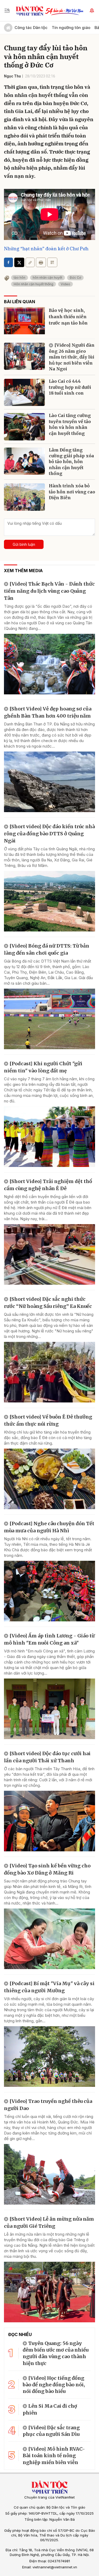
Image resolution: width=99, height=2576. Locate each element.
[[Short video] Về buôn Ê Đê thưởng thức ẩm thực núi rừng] (49, 1479)
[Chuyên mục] (7, 11)
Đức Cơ (75, 278)
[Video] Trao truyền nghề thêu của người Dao (48, 2105)
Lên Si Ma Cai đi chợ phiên (50, 2409)
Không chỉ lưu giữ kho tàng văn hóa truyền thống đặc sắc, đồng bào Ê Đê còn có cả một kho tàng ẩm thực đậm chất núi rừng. (48, 1438)
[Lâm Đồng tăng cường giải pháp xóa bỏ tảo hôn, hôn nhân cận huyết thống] (24, 461)
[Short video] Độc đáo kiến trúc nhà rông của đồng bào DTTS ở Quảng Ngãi (49, 834)
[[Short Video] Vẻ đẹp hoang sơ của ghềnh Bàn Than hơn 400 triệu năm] (49, 782)
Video (65, 284)
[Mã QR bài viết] (52, 262)
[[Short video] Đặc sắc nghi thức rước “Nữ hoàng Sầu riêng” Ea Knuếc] (49, 1372)
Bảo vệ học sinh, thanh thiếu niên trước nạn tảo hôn (68, 317)
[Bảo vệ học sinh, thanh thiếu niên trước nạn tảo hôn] (24, 321)
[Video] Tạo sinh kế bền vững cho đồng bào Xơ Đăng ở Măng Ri (47, 1869)
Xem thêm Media (23, 571)
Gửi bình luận (24, 544)
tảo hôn (20, 278)
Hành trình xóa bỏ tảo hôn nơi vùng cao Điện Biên (72, 492)
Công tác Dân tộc (31, 28)
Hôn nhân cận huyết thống (34, 284)
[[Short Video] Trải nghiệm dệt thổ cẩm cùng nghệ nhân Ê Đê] (49, 1254)
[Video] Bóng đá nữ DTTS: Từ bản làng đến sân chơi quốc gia (47, 949)
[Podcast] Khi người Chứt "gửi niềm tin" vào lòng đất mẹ (43, 1067)
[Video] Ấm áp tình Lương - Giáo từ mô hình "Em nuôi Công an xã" (49, 1639)
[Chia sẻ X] (19, 262)
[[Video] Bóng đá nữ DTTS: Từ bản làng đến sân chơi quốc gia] (49, 1019)
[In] (41, 262)
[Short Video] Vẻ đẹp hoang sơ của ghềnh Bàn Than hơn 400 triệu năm (48, 712)
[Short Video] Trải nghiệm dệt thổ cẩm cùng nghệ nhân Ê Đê (48, 1185)
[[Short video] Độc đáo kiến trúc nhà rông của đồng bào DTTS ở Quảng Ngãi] (49, 901)
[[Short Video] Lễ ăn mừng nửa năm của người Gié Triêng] (49, 2292)
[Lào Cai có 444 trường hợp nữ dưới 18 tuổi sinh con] (24, 392)
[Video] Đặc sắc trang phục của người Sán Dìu (51, 2431)
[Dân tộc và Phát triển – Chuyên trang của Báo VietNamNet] (30, 11)
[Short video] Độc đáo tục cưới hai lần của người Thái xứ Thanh (47, 1757)
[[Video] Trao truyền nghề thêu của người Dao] (49, 2174)
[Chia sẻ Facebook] (8, 262)
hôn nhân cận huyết (48, 278)
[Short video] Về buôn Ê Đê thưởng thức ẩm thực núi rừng (48, 1420)
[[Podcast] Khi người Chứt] (49, 1137)
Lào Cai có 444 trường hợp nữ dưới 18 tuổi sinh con (70, 387)
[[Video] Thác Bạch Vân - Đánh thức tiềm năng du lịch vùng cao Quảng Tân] (49, 664)
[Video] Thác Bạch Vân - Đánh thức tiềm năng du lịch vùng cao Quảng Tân (49, 591)
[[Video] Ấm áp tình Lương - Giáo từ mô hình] (49, 1709)
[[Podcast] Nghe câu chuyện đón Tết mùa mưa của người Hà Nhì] (49, 1591)
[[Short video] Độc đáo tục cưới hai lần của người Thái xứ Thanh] (49, 1821)
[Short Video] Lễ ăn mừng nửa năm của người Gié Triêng (49, 2222)
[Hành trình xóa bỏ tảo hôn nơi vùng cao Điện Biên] (24, 497)
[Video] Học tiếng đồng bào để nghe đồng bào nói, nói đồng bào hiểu (54, 2385)
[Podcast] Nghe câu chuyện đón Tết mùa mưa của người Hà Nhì (49, 1527)
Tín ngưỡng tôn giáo (71, 28)
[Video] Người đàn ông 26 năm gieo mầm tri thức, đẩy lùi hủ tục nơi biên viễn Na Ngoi (72, 357)
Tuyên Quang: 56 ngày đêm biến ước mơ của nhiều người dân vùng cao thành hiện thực (56, 2353)
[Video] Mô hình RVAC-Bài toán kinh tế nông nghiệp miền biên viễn (54, 2455)
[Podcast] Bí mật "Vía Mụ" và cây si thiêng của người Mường (49, 1987)
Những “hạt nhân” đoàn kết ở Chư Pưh (46, 249)
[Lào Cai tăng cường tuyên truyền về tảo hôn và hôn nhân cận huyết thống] (24, 427)
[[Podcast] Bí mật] (49, 2057)
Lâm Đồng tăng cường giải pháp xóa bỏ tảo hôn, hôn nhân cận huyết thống (71, 462)
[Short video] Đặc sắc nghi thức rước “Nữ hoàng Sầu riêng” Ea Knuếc (48, 1303)
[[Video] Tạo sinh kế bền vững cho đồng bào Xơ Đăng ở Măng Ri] (49, 1939)
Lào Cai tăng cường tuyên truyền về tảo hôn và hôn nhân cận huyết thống (70, 424)
